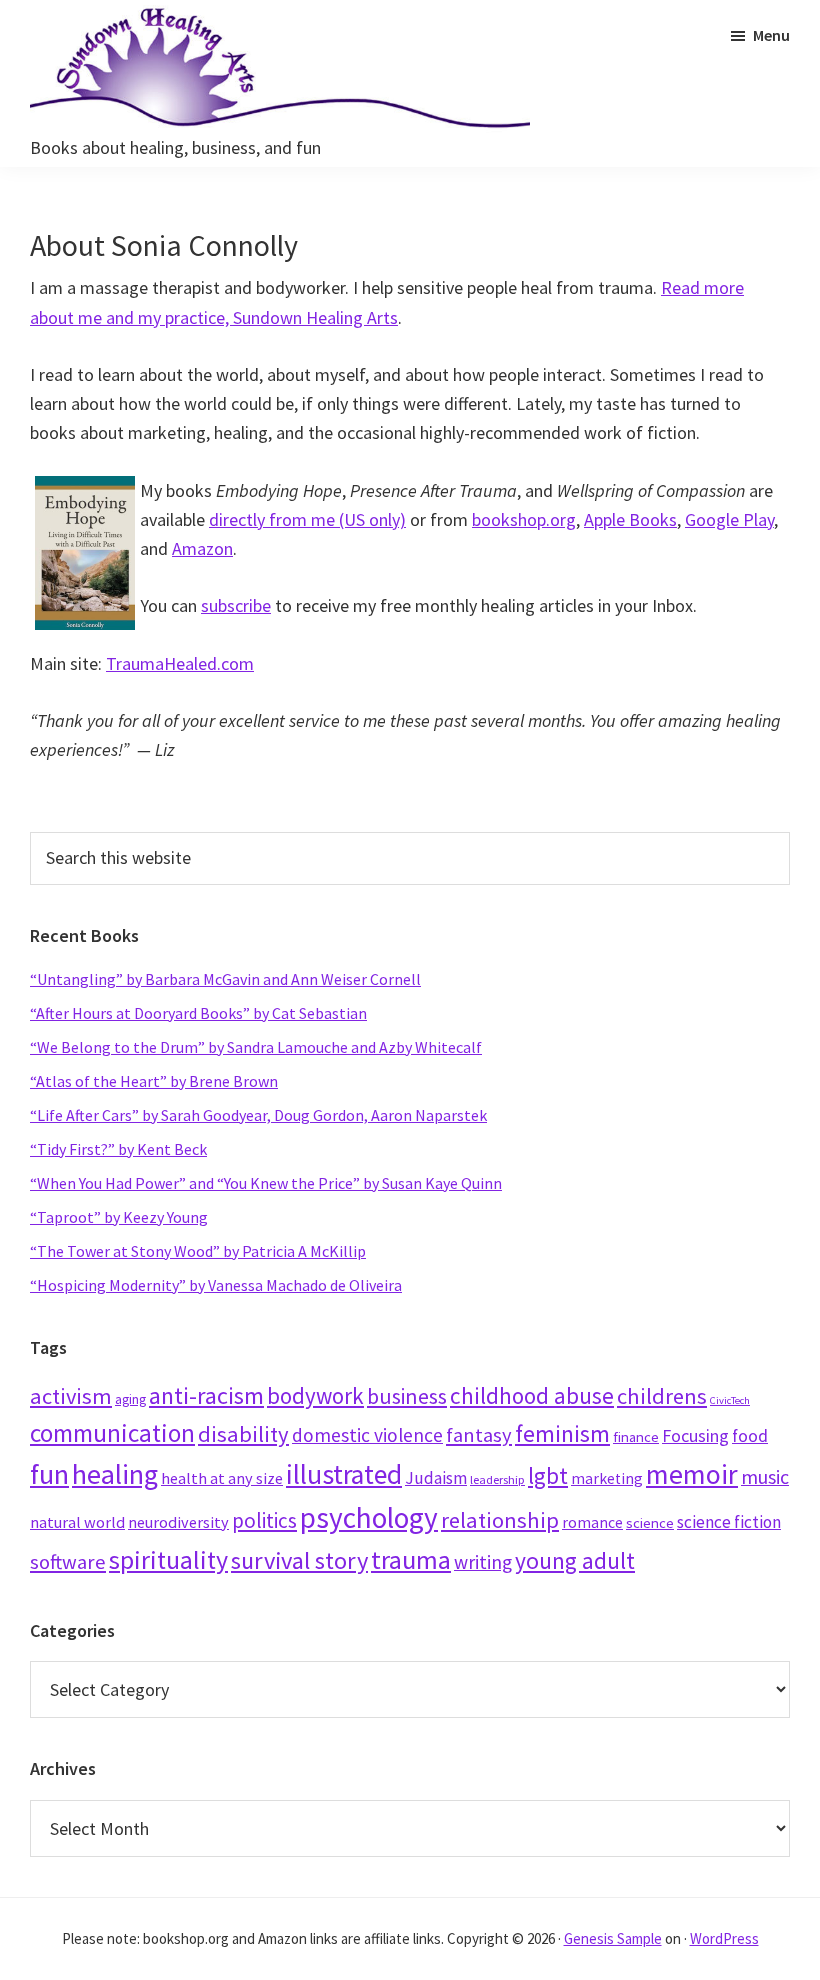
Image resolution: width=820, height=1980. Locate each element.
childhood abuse (532, 1395)
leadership (497, 1479)
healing (115, 1474)
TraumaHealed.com (180, 663)
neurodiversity (178, 1522)
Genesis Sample (613, 1938)
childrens (662, 1396)
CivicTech (730, 1400)
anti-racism (206, 1395)
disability (243, 1434)
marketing (607, 1478)
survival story (299, 1560)
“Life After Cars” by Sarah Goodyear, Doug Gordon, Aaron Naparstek (258, 1115)
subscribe (236, 605)
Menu (771, 35)
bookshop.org (524, 519)
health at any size (222, 1478)
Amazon (202, 548)
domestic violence (367, 1435)
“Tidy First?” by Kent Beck (118, 1149)
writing (483, 1562)
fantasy (479, 1435)
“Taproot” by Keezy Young (119, 1217)
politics (264, 1520)
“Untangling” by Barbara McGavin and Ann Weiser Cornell (225, 979)
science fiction (729, 1522)
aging (130, 1399)
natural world (77, 1522)
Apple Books (630, 519)
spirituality (168, 1559)
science (650, 1522)
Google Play (729, 519)
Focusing (695, 1435)
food (750, 1435)
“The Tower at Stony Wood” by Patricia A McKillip (198, 1251)
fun (49, 1474)
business (407, 1396)
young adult (575, 1560)
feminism (562, 1433)
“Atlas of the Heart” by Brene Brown (154, 1081)
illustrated (344, 1474)
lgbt (548, 1475)
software (68, 1562)
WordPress (724, 1938)
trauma (411, 1559)
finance (636, 1436)
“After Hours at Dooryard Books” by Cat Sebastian (198, 1013)
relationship (500, 1520)
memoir (692, 1474)
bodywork (315, 1395)
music (765, 1476)
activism (71, 1396)
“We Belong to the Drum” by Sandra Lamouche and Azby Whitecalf (256, 1047)
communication (112, 1433)
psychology (369, 1517)
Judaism (436, 1478)
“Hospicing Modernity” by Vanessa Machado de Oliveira (216, 1285)
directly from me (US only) (307, 519)
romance (592, 1522)
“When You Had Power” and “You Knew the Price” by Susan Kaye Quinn (266, 1183)
